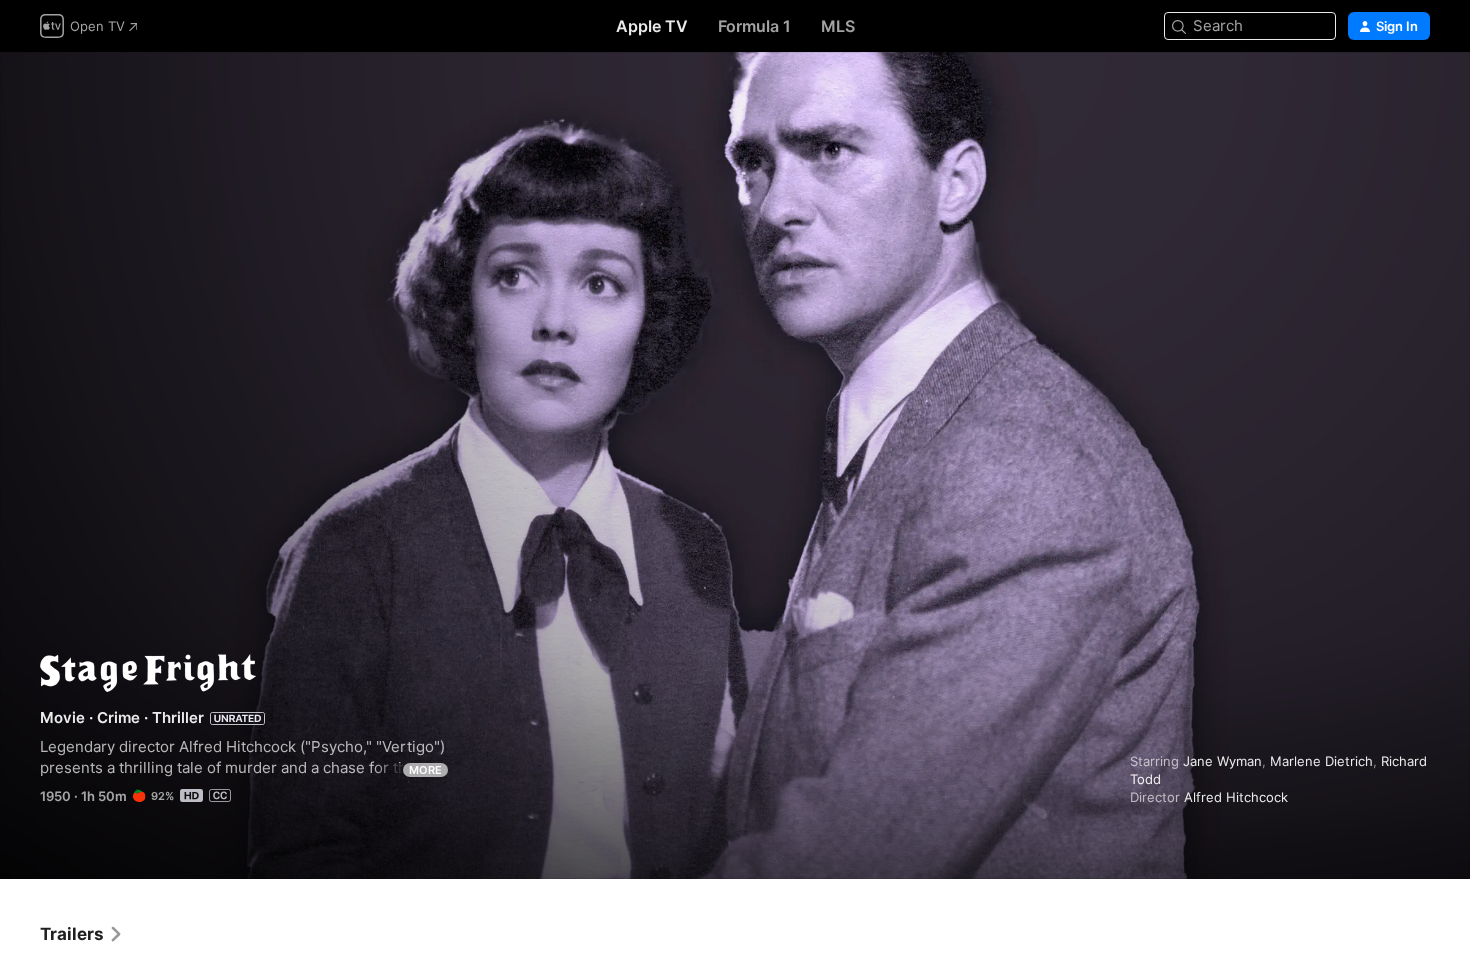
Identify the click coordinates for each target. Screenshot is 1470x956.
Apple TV (652, 26)
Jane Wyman (1222, 761)
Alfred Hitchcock (1236, 797)
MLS (838, 26)
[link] (82, 934)
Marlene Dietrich (1321, 761)
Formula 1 (754, 26)
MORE (425, 770)
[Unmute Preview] (1416, 91)
